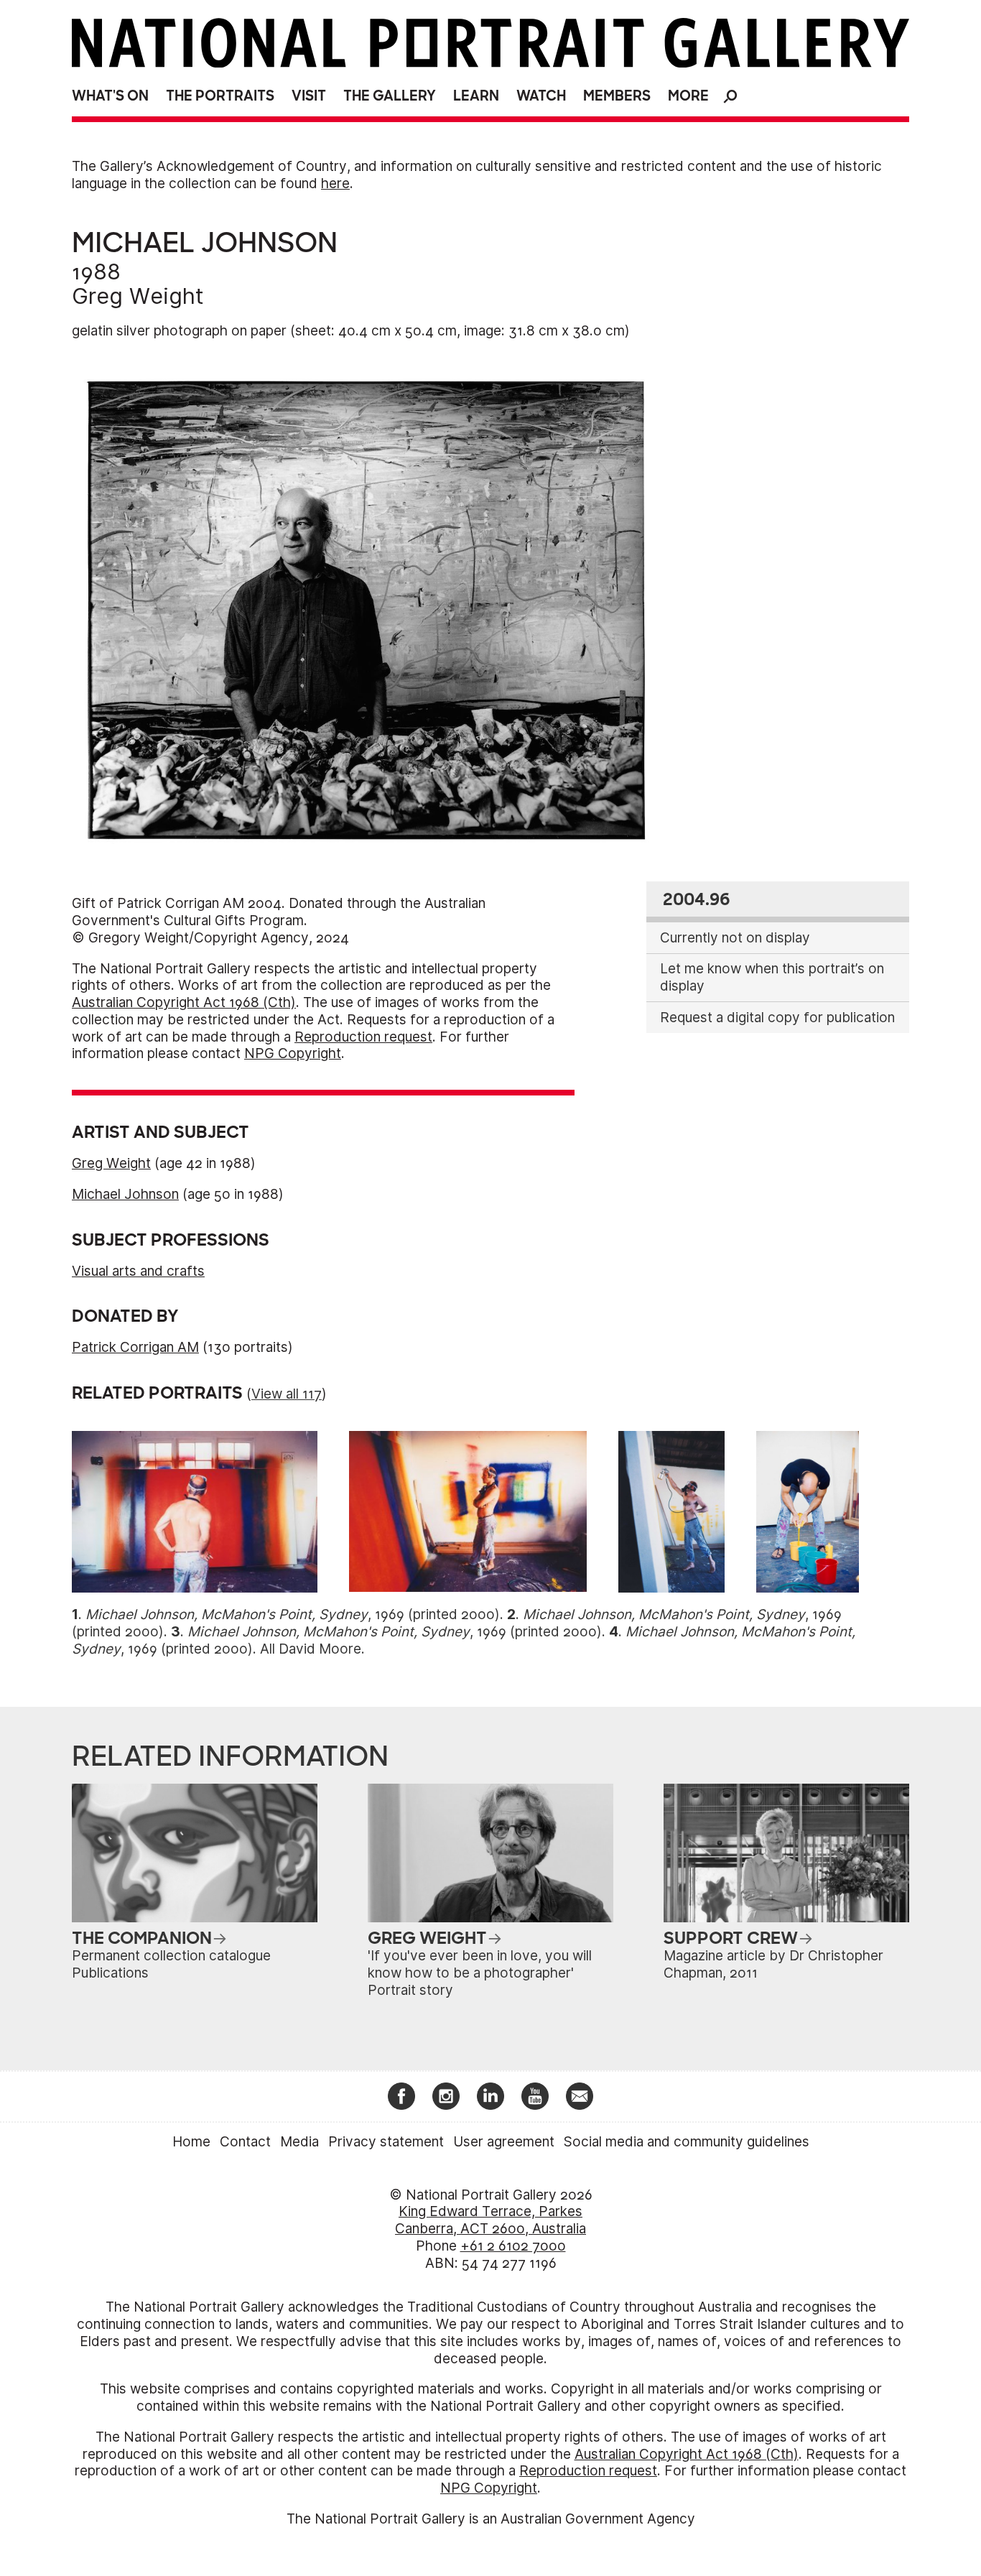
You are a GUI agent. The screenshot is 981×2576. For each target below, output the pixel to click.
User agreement (504, 2142)
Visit (309, 96)
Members (617, 96)
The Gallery (390, 96)
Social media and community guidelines (687, 2142)
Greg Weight (138, 296)
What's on (110, 96)
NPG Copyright (293, 1053)
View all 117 (287, 1394)
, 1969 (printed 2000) (293, 1614)
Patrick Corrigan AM (135, 1347)
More (688, 96)
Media (299, 2142)
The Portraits (220, 96)
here (335, 184)
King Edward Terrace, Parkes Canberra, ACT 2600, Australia (490, 2220)
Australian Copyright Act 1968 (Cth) (184, 1002)
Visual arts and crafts (138, 1271)
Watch (541, 96)
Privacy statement (386, 2142)
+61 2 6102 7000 (513, 2246)
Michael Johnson (125, 1194)
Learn (476, 96)
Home (191, 2142)
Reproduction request (363, 1037)
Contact (245, 2142)
